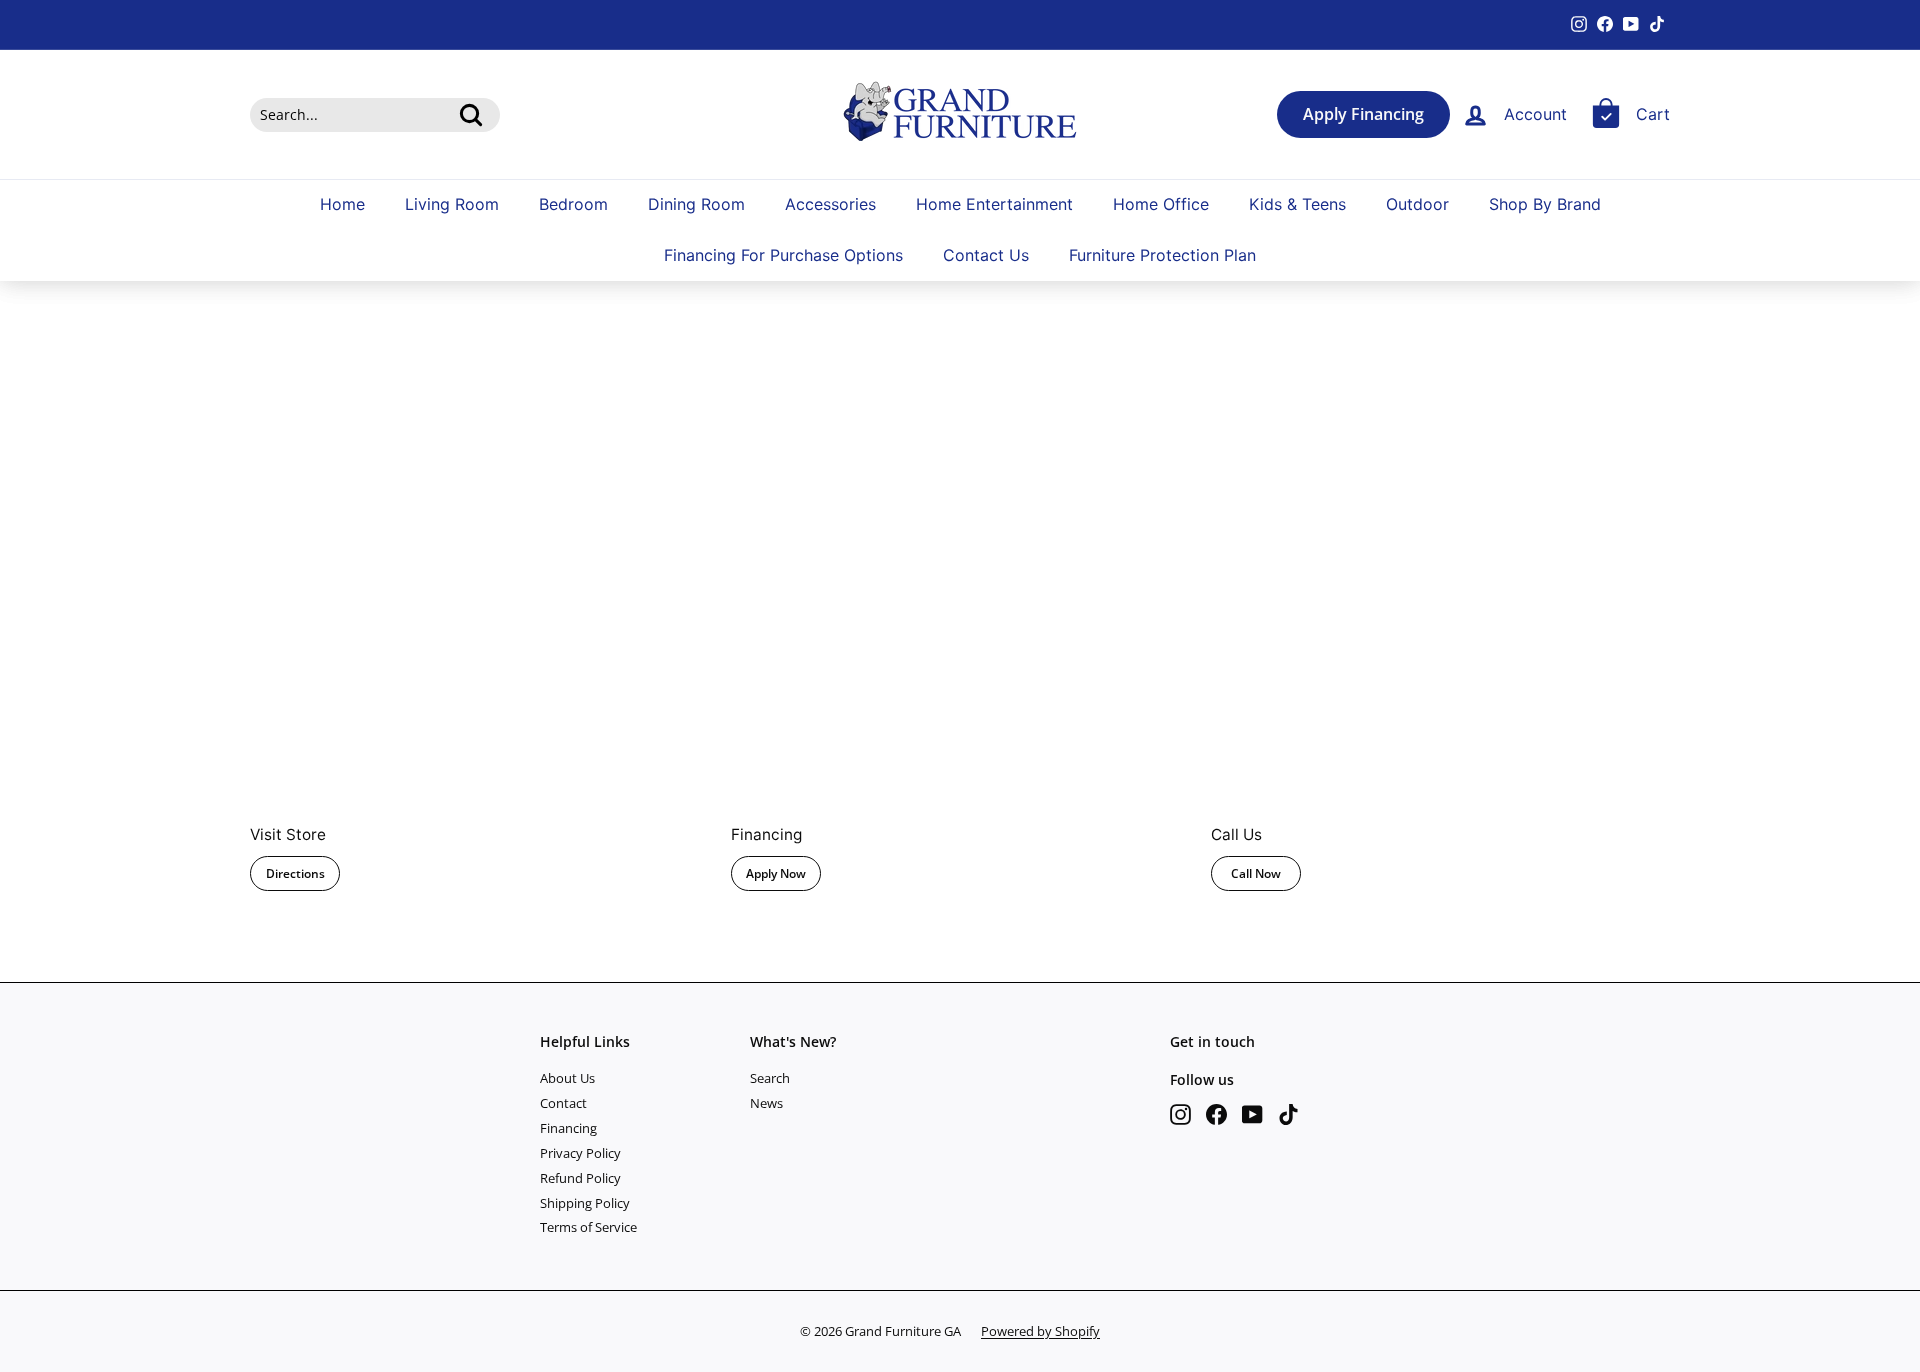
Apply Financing (1363, 115)
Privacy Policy (580, 1153)
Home (342, 204)
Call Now (1256, 873)
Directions (295, 873)
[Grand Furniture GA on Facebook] (1216, 1114)
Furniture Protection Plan (1162, 256)
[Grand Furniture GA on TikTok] (1288, 1114)
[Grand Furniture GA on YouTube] (1252, 1114)
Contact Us (986, 256)
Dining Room (696, 204)
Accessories (830, 204)
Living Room (452, 204)
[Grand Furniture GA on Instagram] (1180, 1114)
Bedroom (573, 204)
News (766, 1103)
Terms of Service (588, 1227)
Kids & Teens (1297, 204)
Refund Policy (580, 1178)
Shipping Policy (585, 1203)
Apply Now (776, 873)
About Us (567, 1078)
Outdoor (1417, 204)
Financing (568, 1128)
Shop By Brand (1545, 204)
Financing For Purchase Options (783, 256)
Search (770, 1078)
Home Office (1161, 204)
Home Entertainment (994, 204)
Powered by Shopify (1040, 1331)
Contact (563, 1103)
